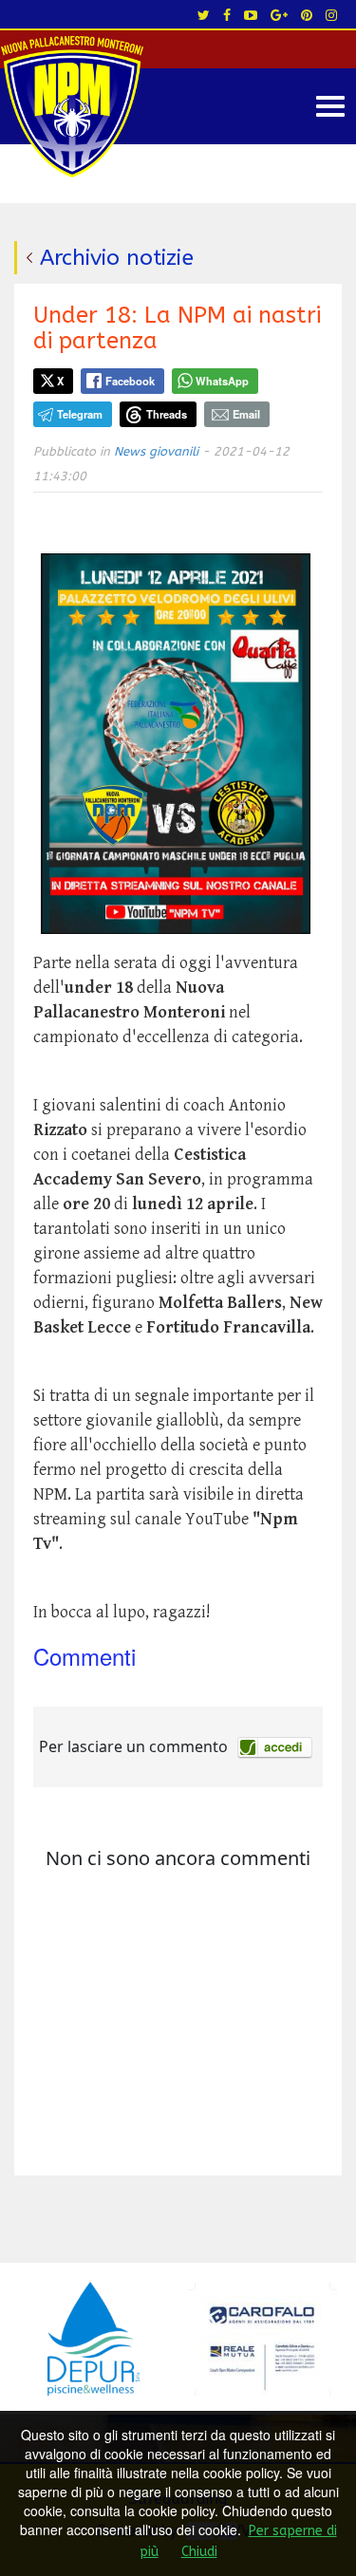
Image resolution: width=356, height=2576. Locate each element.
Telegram (80, 414)
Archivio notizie (117, 258)
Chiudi (199, 2552)
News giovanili (156, 451)
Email (246, 414)
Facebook (130, 381)
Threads (167, 414)
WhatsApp (222, 381)
